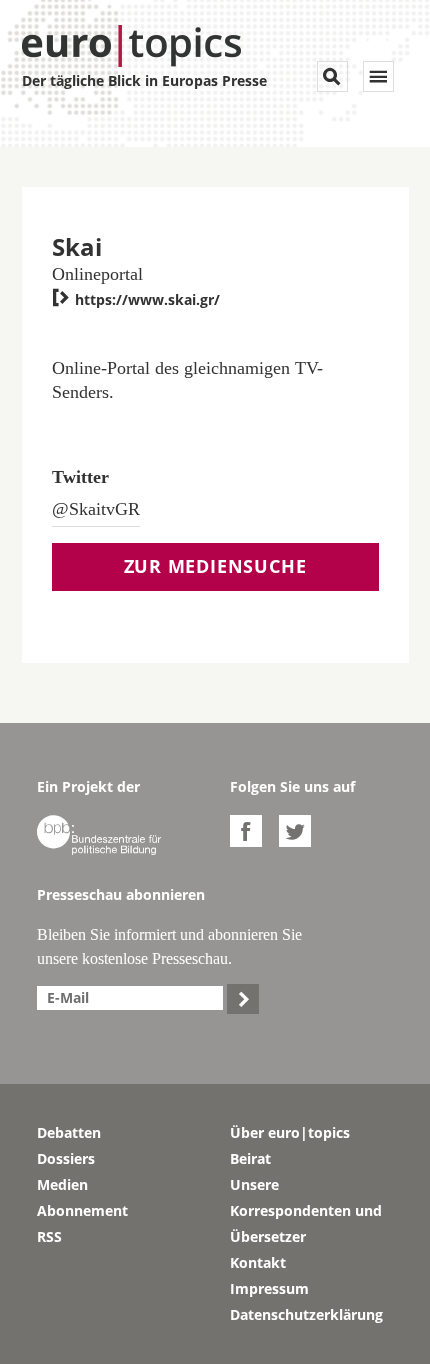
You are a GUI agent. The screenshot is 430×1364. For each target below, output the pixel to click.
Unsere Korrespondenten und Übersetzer (306, 1210)
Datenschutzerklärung (306, 1314)
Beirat (250, 1158)
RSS (49, 1236)
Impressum (269, 1288)
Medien (62, 1184)
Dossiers (66, 1158)
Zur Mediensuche (215, 566)
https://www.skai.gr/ (136, 299)
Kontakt (258, 1262)
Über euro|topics (290, 1132)
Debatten (69, 1132)
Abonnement (82, 1210)
